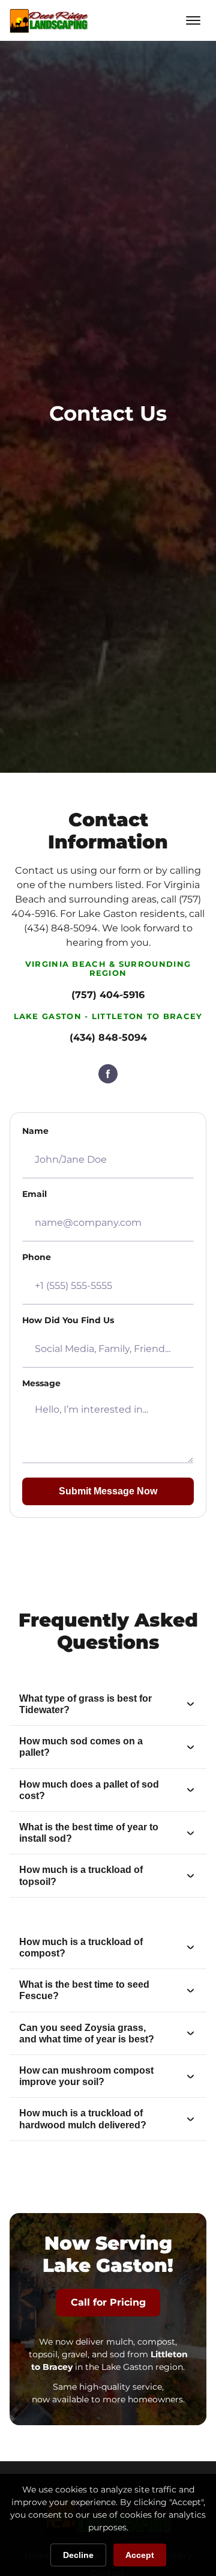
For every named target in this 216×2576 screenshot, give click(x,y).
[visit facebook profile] (108, 1074)
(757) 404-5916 (108, 995)
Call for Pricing (108, 2302)
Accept (140, 2555)
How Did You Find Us (68, 1320)
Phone (37, 1257)
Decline (78, 2555)
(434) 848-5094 (108, 1037)
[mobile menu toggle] (193, 20)
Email (34, 1194)
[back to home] (49, 20)
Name (35, 1131)
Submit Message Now (108, 1491)
